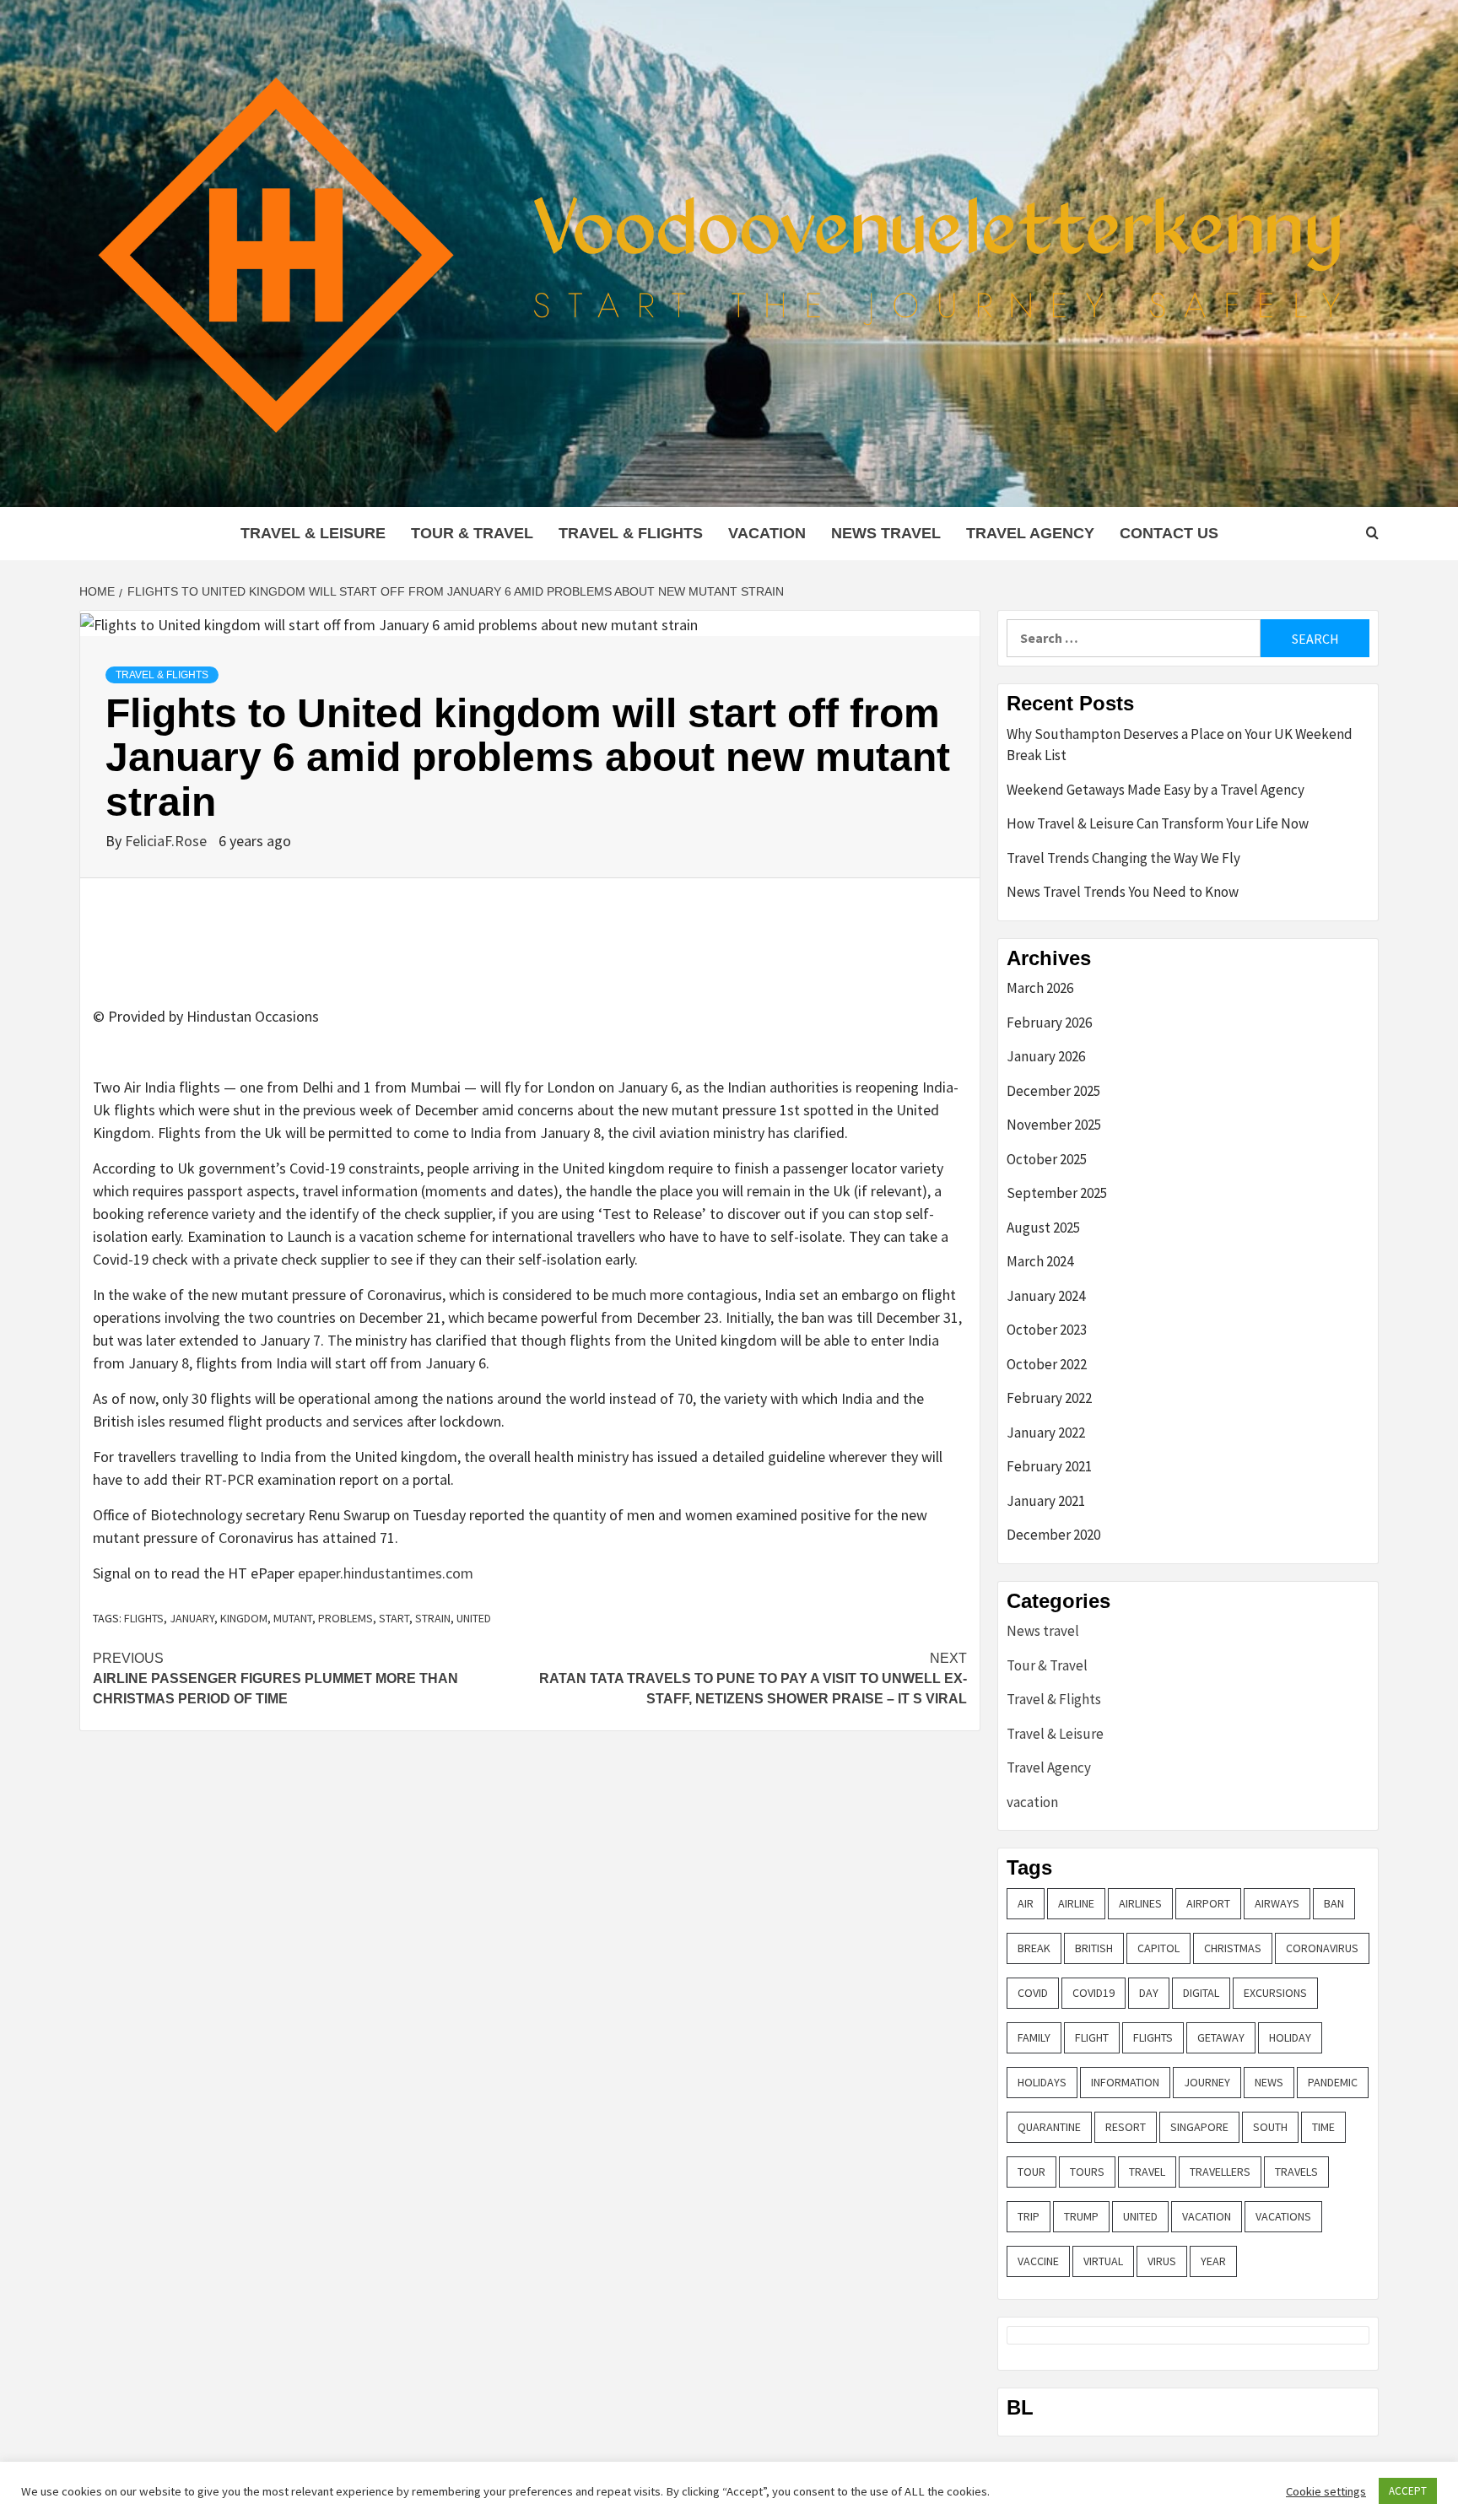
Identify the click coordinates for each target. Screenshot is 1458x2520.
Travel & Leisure (313, 533)
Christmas (1233, 1948)
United (474, 1618)
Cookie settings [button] (1326, 2491)
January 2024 (1046, 1296)
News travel (886, 533)
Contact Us (1169, 533)
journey (1207, 2082)
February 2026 (1049, 1023)
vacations (1283, 2216)
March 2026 (1040, 988)
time (1323, 2127)
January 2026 (1046, 1056)
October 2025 (1047, 1159)
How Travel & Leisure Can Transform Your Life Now (1158, 823)
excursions (1275, 1993)
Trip (1029, 2216)
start (394, 1618)
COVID (1033, 1993)
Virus (1162, 2261)
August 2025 (1043, 1228)
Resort (1126, 2127)
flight (1092, 2037)
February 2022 (1049, 1398)
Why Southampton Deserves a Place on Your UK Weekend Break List (1180, 745)
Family (1034, 2037)
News (1269, 2082)
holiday (1290, 2037)
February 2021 (1049, 1466)
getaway (1221, 2037)
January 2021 (1046, 1501)
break (1034, 1948)
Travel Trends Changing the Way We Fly (1123, 858)
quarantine (1049, 2127)
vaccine (1038, 2261)
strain (433, 1618)
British (1094, 1948)
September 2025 (1057, 1193)
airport (1208, 1903)
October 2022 (1047, 1364)
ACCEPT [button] (1408, 2491)
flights (144, 1618)
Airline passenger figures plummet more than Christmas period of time (275, 1678)
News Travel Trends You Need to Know (1123, 892)
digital (1201, 1993)
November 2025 (1054, 1125)
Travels (1296, 2172)
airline (1076, 1903)
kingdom (244, 1618)
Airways (1277, 1903)
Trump (1081, 2216)
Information (1125, 2082)
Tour (1031, 2172)
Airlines (1140, 1903)
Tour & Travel (472, 533)
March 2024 (1040, 1261)
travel (1147, 2172)
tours (1087, 2172)
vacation (767, 533)
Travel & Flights (631, 533)
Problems (346, 1618)
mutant (293, 1618)
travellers (1220, 2172)
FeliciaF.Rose (167, 841)
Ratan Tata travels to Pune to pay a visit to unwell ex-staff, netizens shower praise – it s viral (753, 1678)
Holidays (1042, 2082)
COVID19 (1093, 1993)
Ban (1334, 1903)
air (1026, 1903)
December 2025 (1053, 1091)
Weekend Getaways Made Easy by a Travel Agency (1156, 790)
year (1213, 2261)
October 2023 (1047, 1330)
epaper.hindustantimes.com (386, 1573)
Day (1149, 1993)
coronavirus (1322, 1948)
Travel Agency (1030, 533)
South (1270, 2127)
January (192, 1618)
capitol (1158, 1948)
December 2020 (1053, 1535)
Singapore (1199, 2127)
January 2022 (1046, 1433)
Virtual (1103, 2261)
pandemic (1333, 2082)
